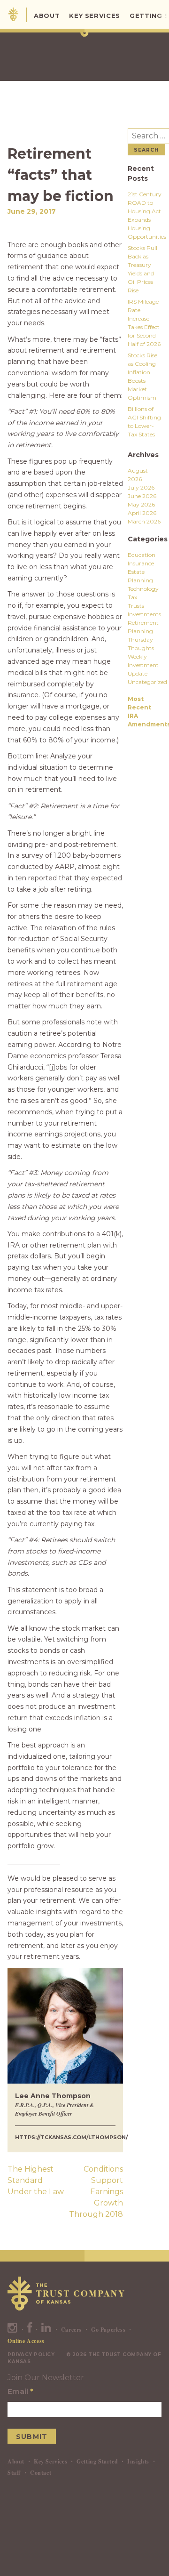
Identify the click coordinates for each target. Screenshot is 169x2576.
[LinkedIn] (46, 2330)
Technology (143, 589)
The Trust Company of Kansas (13, 14)
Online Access (26, 2341)
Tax (132, 597)
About (47, 16)
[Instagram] (13, 2330)
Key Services (95, 16)
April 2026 (142, 513)
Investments (144, 614)
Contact (41, 2473)
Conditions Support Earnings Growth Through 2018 (96, 2192)
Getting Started (97, 2461)
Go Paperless (108, 2330)
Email (20, 2391)
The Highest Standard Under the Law (36, 2180)
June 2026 (142, 496)
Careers (71, 2330)
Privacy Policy (31, 2355)
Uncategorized (147, 682)
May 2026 (141, 504)
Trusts (136, 606)
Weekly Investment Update (143, 665)
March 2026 (144, 521)
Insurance (141, 563)
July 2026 (141, 487)
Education (142, 555)
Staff (14, 2473)
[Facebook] (30, 2330)
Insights (138, 2461)
